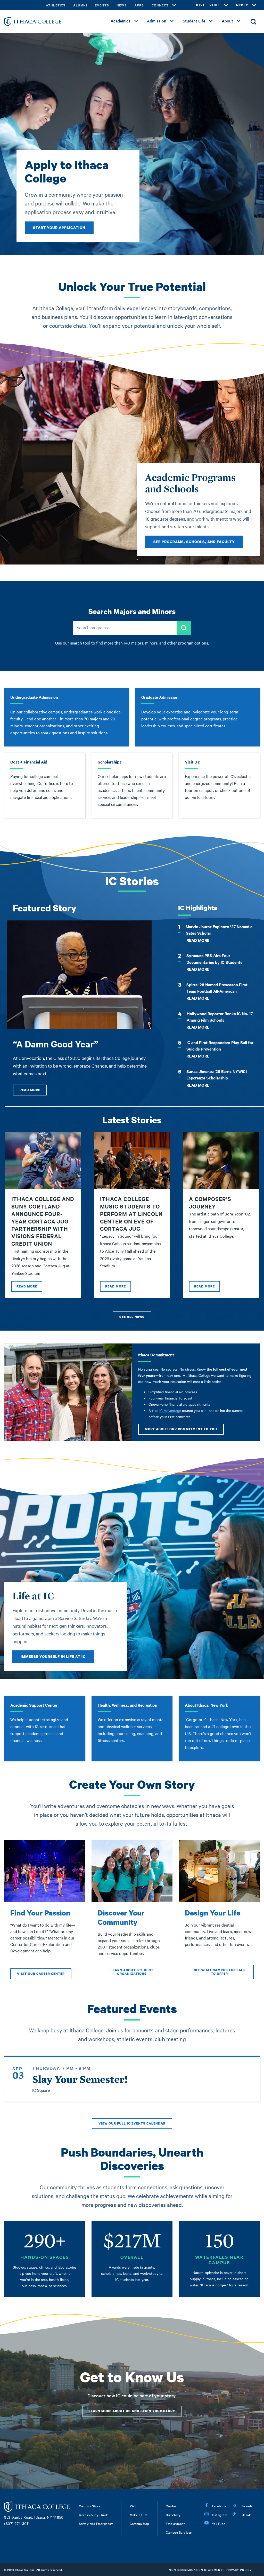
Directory (173, 2515)
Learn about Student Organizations (132, 1972)
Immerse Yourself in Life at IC (53, 1656)
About (227, 21)
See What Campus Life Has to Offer (219, 1972)
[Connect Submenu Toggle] (174, 5)
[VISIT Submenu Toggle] (226, 5)
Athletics (56, 5)
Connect (160, 5)
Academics (121, 21)
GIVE (201, 5)
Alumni (80, 5)
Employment (175, 2523)
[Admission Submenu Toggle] (172, 21)
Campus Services (179, 2532)
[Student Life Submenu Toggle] (211, 21)
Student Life (194, 21)
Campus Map (139, 2523)
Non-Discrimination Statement (196, 2570)
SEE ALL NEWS (132, 1317)
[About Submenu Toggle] (239, 21)
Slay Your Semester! (80, 2079)
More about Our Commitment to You (181, 1429)
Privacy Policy (239, 2570)
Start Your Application (59, 228)
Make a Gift (138, 2515)
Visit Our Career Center (41, 1974)
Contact (172, 2506)
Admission (157, 21)
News (122, 5)
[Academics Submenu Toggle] (136, 21)
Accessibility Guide (94, 2515)
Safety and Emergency (96, 2523)
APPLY (242, 5)
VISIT (215, 5)
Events (102, 5)
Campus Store (90, 2506)
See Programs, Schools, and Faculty (194, 542)
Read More (30, 1090)
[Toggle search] (253, 22)
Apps (139, 5)
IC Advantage (170, 1410)
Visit (133, 2506)
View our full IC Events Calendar (132, 2123)
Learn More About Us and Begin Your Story (132, 2411)
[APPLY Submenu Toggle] (254, 5)
